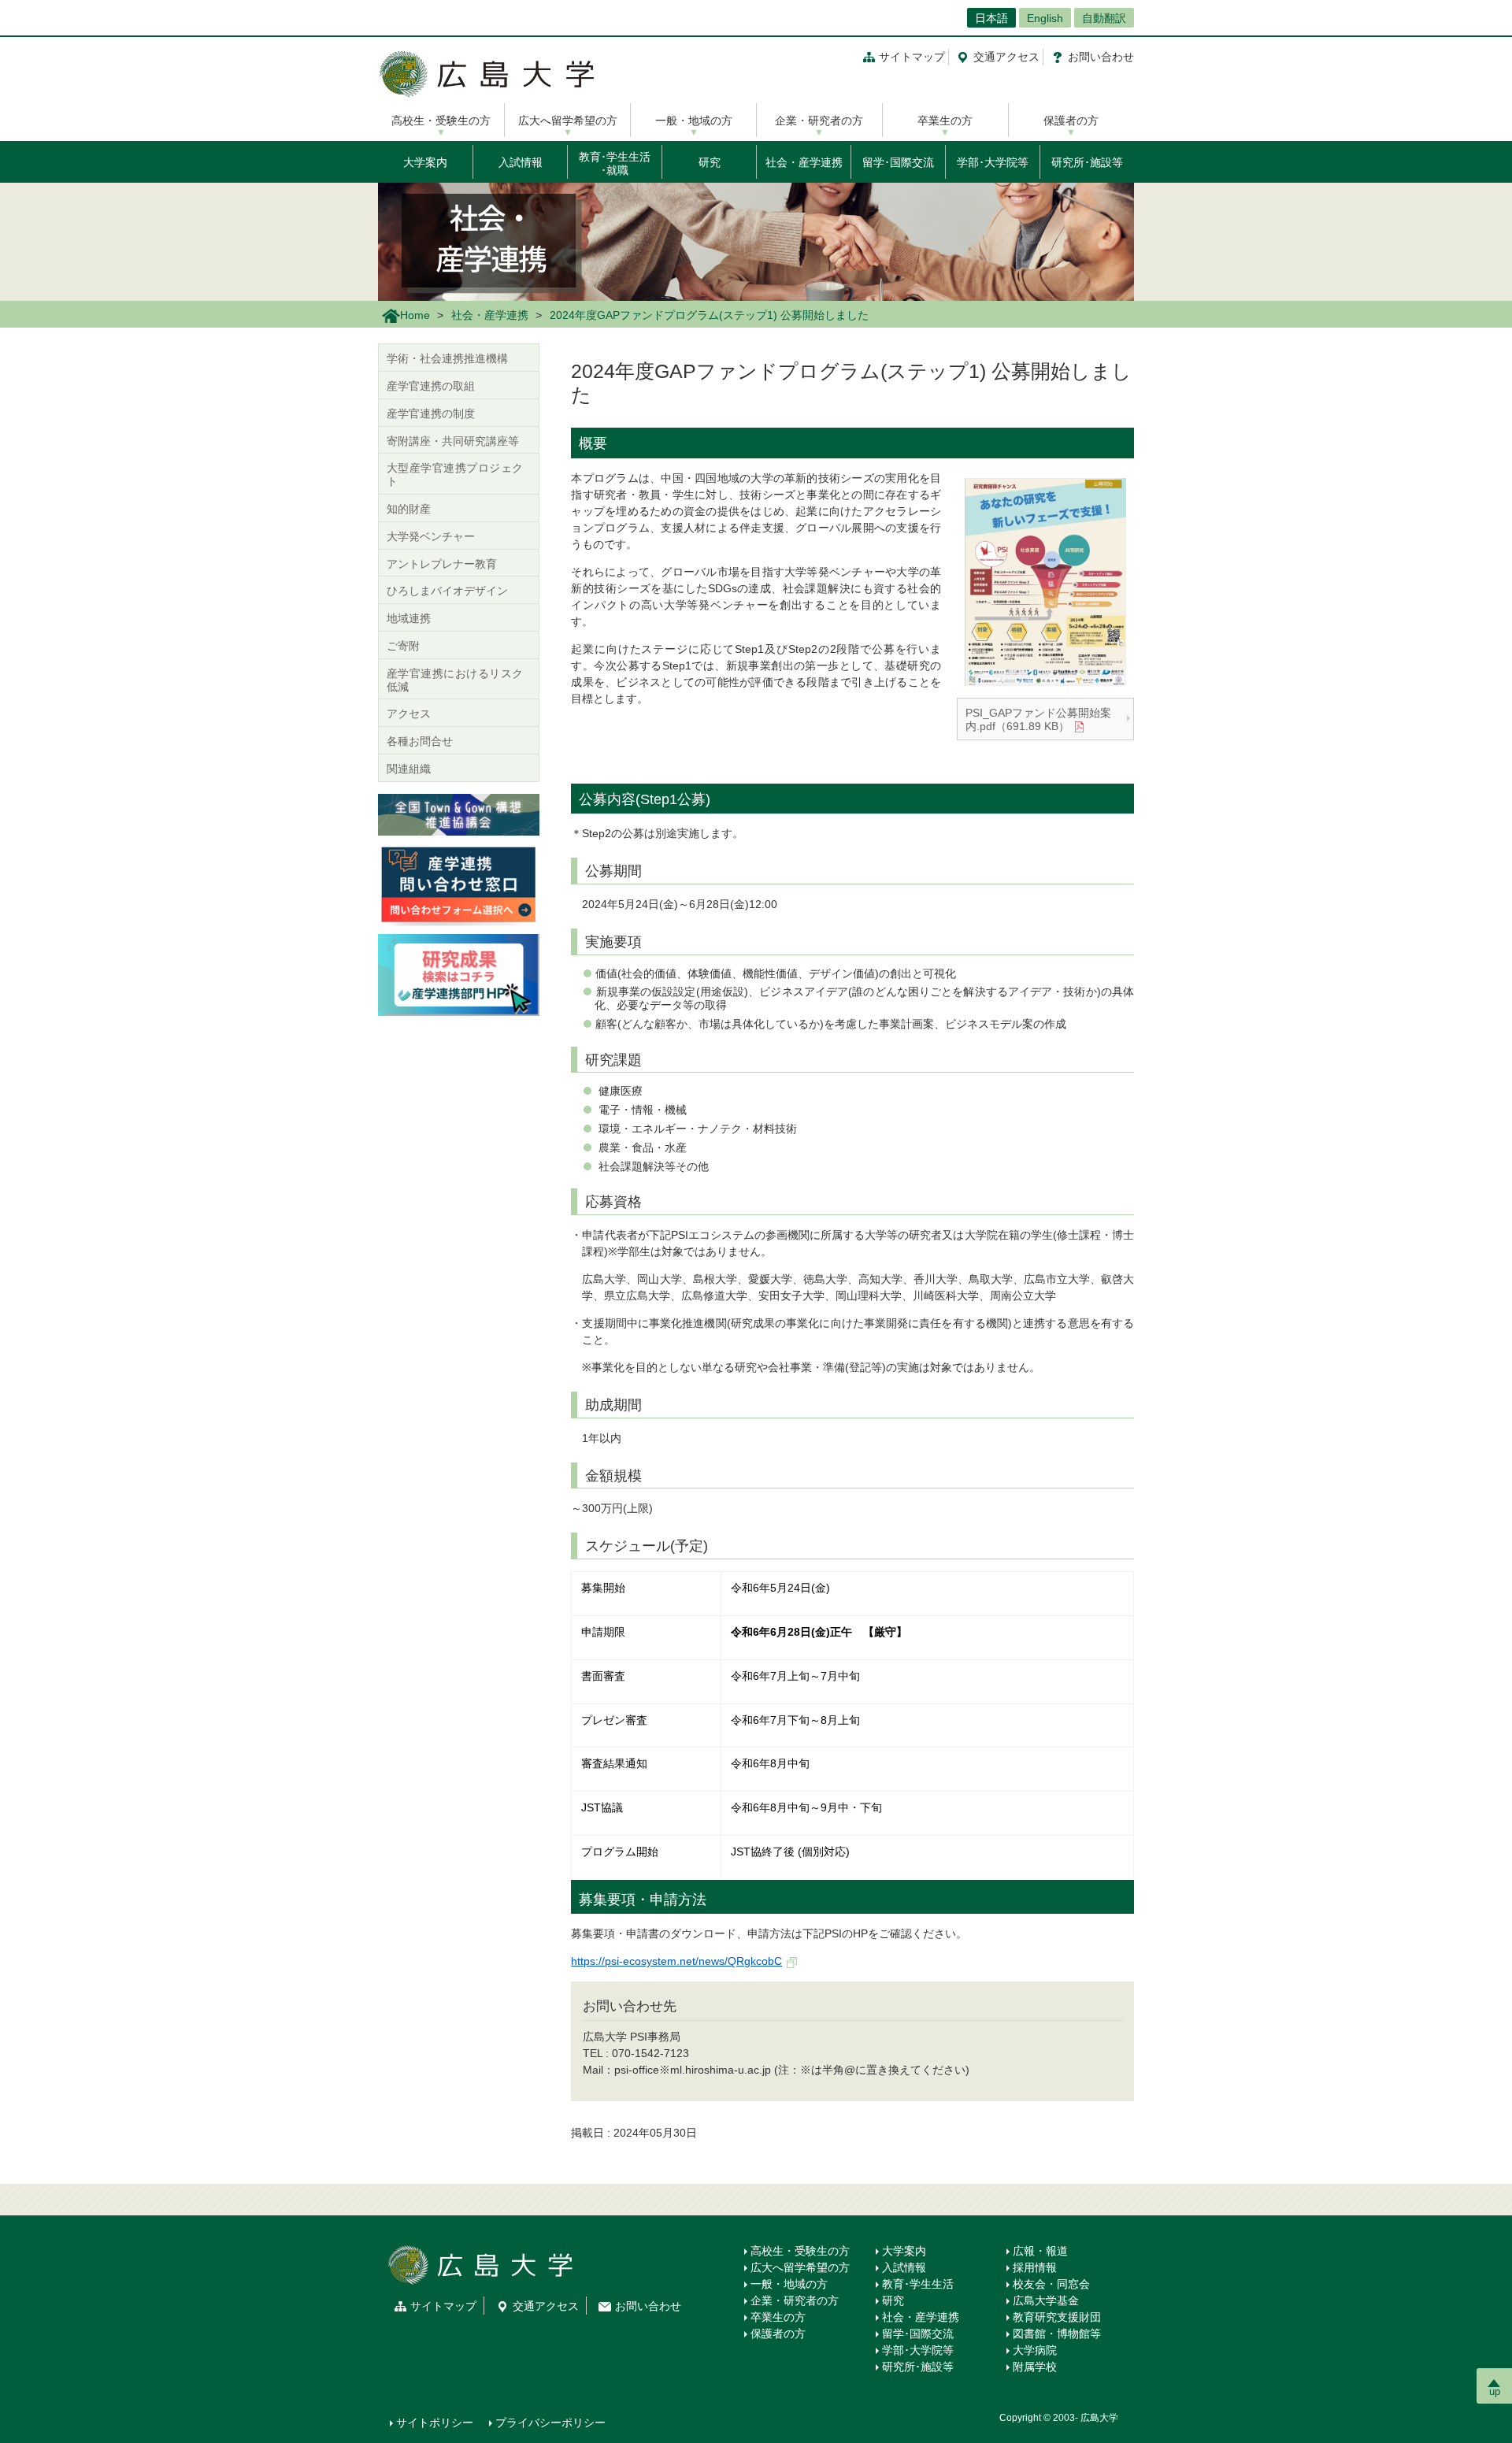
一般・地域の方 (694, 120)
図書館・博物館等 (1057, 2334)
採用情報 (1035, 2267)
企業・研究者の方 (819, 120)
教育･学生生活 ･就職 (615, 163)
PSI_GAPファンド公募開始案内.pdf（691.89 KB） (1038, 719)
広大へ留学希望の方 (568, 120)
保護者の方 (1071, 120)
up (1495, 2391)
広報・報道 (1040, 2251)
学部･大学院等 (993, 162)
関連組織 (409, 769)
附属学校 (1035, 2367)
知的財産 (409, 509)
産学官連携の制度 (431, 413)
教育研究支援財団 (1057, 2317)
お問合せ (1101, 57)
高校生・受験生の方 (441, 120)
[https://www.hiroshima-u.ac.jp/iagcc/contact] (459, 884)
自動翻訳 (1104, 18)
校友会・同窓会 (1051, 2284)
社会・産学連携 (804, 162)
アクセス (1006, 57)
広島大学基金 (1046, 2300)
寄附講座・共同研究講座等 (453, 441)
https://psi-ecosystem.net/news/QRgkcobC (676, 1961)
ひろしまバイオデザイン (447, 591)
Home (415, 315)
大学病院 (1035, 2350)
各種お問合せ (420, 741)
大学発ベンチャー (431, 536)
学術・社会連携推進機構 (447, 358)
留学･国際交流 (898, 162)
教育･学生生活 (918, 2284)
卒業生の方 (945, 120)
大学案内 (425, 162)
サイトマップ (912, 57)
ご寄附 (403, 646)
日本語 (991, 18)
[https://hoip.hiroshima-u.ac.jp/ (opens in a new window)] (459, 974)
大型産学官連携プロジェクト (455, 475)
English (1045, 18)
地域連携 (409, 618)
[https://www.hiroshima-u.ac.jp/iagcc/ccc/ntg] (459, 814)
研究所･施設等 (1087, 162)
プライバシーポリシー (550, 2423)
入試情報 (521, 162)
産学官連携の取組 (431, 386)
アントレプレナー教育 (442, 564)
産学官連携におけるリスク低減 (455, 680)
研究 (710, 162)
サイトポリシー (435, 2423)
